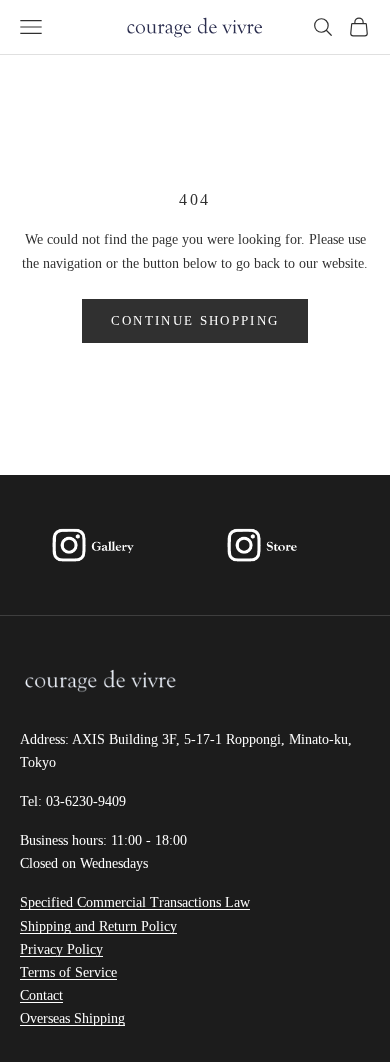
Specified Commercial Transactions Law (135, 902)
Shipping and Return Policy (98, 926)
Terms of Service (68, 972)
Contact (41, 995)
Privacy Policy (61, 949)
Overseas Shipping (72, 1018)
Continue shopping (195, 320)
